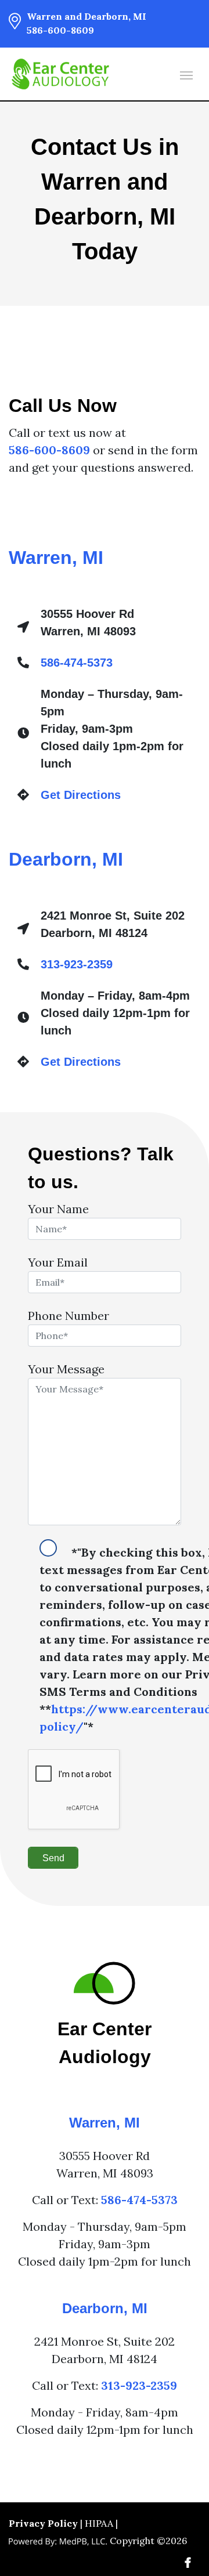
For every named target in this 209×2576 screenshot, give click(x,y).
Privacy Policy (43, 2523)
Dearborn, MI (66, 859)
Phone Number (69, 1316)
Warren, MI (56, 558)
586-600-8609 (60, 30)
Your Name (58, 1209)
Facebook (188, 2563)
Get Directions (81, 795)
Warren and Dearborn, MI (87, 16)
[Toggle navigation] (186, 74)
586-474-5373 (77, 663)
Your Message (66, 1369)
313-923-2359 (77, 964)
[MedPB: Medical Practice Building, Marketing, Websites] (58, 2541)
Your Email (58, 1262)
